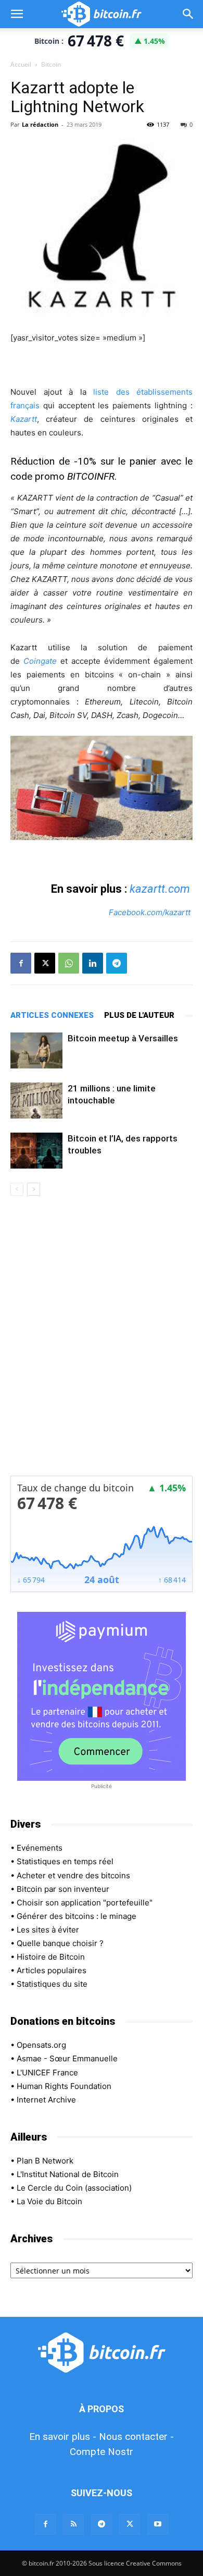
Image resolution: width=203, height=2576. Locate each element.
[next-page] (34, 1189)
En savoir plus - (63, 2437)
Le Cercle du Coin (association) (74, 2188)
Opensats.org (41, 2045)
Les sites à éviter (48, 1930)
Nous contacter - (136, 2437)
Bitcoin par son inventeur (63, 1889)
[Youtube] (158, 2524)
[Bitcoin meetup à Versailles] (36, 1050)
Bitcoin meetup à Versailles (123, 1038)
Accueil (21, 64)
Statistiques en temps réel (65, 1861)
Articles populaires (52, 1970)
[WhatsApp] (69, 963)
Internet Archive (46, 2100)
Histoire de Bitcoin (51, 1957)
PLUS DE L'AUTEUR (139, 1015)
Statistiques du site (52, 1984)
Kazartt (24, 419)
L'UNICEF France (47, 2073)
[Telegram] (117, 963)
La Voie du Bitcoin (49, 2201)
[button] (17, 14)
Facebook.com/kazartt (150, 912)
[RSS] (73, 2524)
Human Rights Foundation (64, 2086)
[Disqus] (102, 1343)
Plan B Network (45, 2161)
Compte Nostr (102, 2452)
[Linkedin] (93, 963)
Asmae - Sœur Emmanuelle (67, 2058)
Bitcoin (51, 64)
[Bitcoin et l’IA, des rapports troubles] (36, 1151)
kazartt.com (160, 889)
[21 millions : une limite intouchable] (36, 1101)
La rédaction (40, 124)
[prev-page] (17, 1189)
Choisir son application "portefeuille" (85, 1903)
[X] (45, 963)
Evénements (40, 1848)
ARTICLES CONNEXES (52, 1015)
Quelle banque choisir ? (60, 1943)
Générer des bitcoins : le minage (77, 1916)
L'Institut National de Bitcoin (68, 2174)
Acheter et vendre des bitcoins (73, 1875)
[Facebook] (21, 963)
